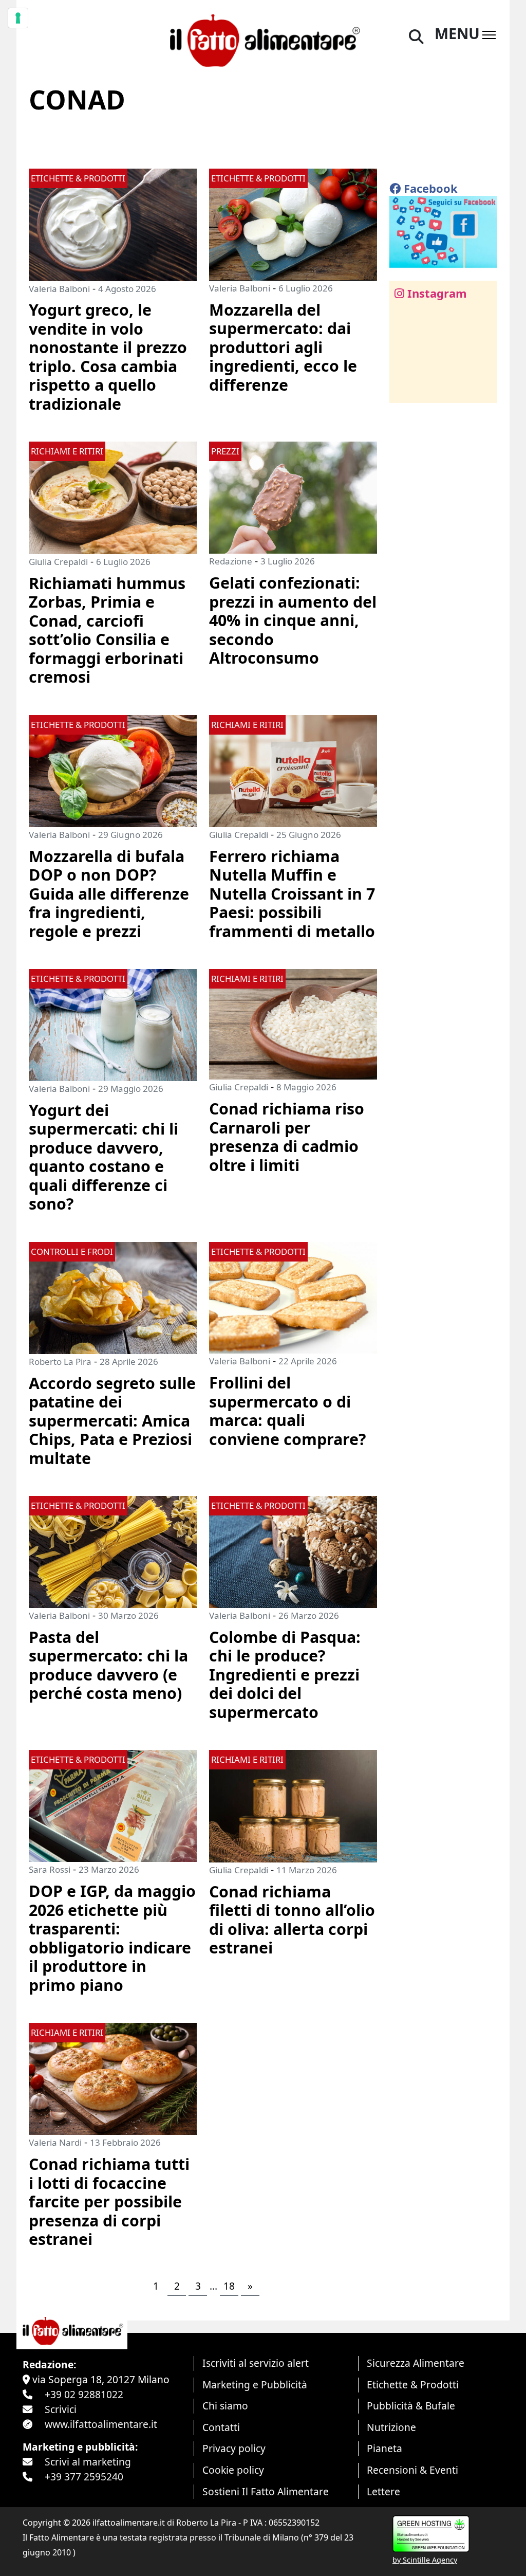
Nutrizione (391, 2427)
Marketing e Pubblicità (255, 2385)
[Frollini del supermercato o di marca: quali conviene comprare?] (293, 1297)
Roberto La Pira (60, 1362)
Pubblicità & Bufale (411, 2406)
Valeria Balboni (59, 289)
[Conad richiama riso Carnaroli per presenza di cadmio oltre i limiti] (293, 1023)
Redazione (231, 561)
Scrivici (61, 2409)
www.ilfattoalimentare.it (101, 2424)
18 (229, 2286)
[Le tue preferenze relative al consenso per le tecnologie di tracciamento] (18, 18)
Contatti (221, 2427)
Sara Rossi (50, 1869)
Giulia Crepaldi (58, 562)
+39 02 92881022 (84, 2394)
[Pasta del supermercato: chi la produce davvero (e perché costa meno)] (113, 1551)
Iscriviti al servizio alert (256, 2363)
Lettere (383, 2491)
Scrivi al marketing (88, 2462)
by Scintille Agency (425, 2560)
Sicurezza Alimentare (416, 2363)
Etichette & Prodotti (413, 2385)
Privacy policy (234, 2448)
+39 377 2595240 (84, 2477)
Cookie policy (233, 2470)
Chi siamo (225, 2406)
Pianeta (384, 2448)
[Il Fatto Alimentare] (263, 39)
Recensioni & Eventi (412, 2470)
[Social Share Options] (405, 389)
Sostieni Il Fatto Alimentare (266, 2491)
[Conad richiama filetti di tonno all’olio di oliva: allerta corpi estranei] (293, 1805)
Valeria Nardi (55, 2142)
